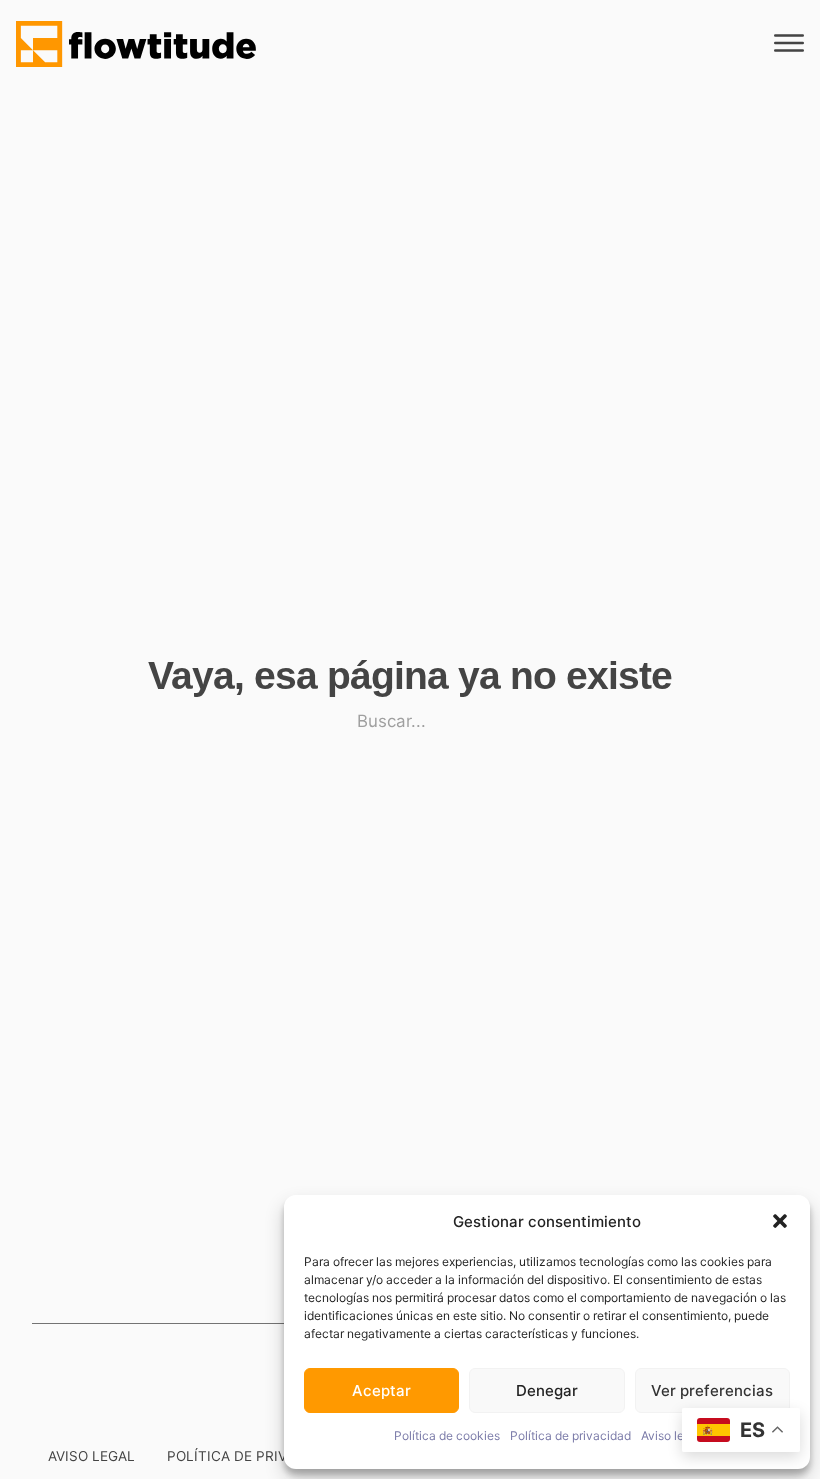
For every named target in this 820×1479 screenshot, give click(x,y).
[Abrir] (789, 44)
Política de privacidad (570, 1435)
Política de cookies (447, 1435)
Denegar (547, 1390)
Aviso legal (671, 1435)
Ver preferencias (712, 1390)
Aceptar (381, 1390)
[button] (780, 1221)
